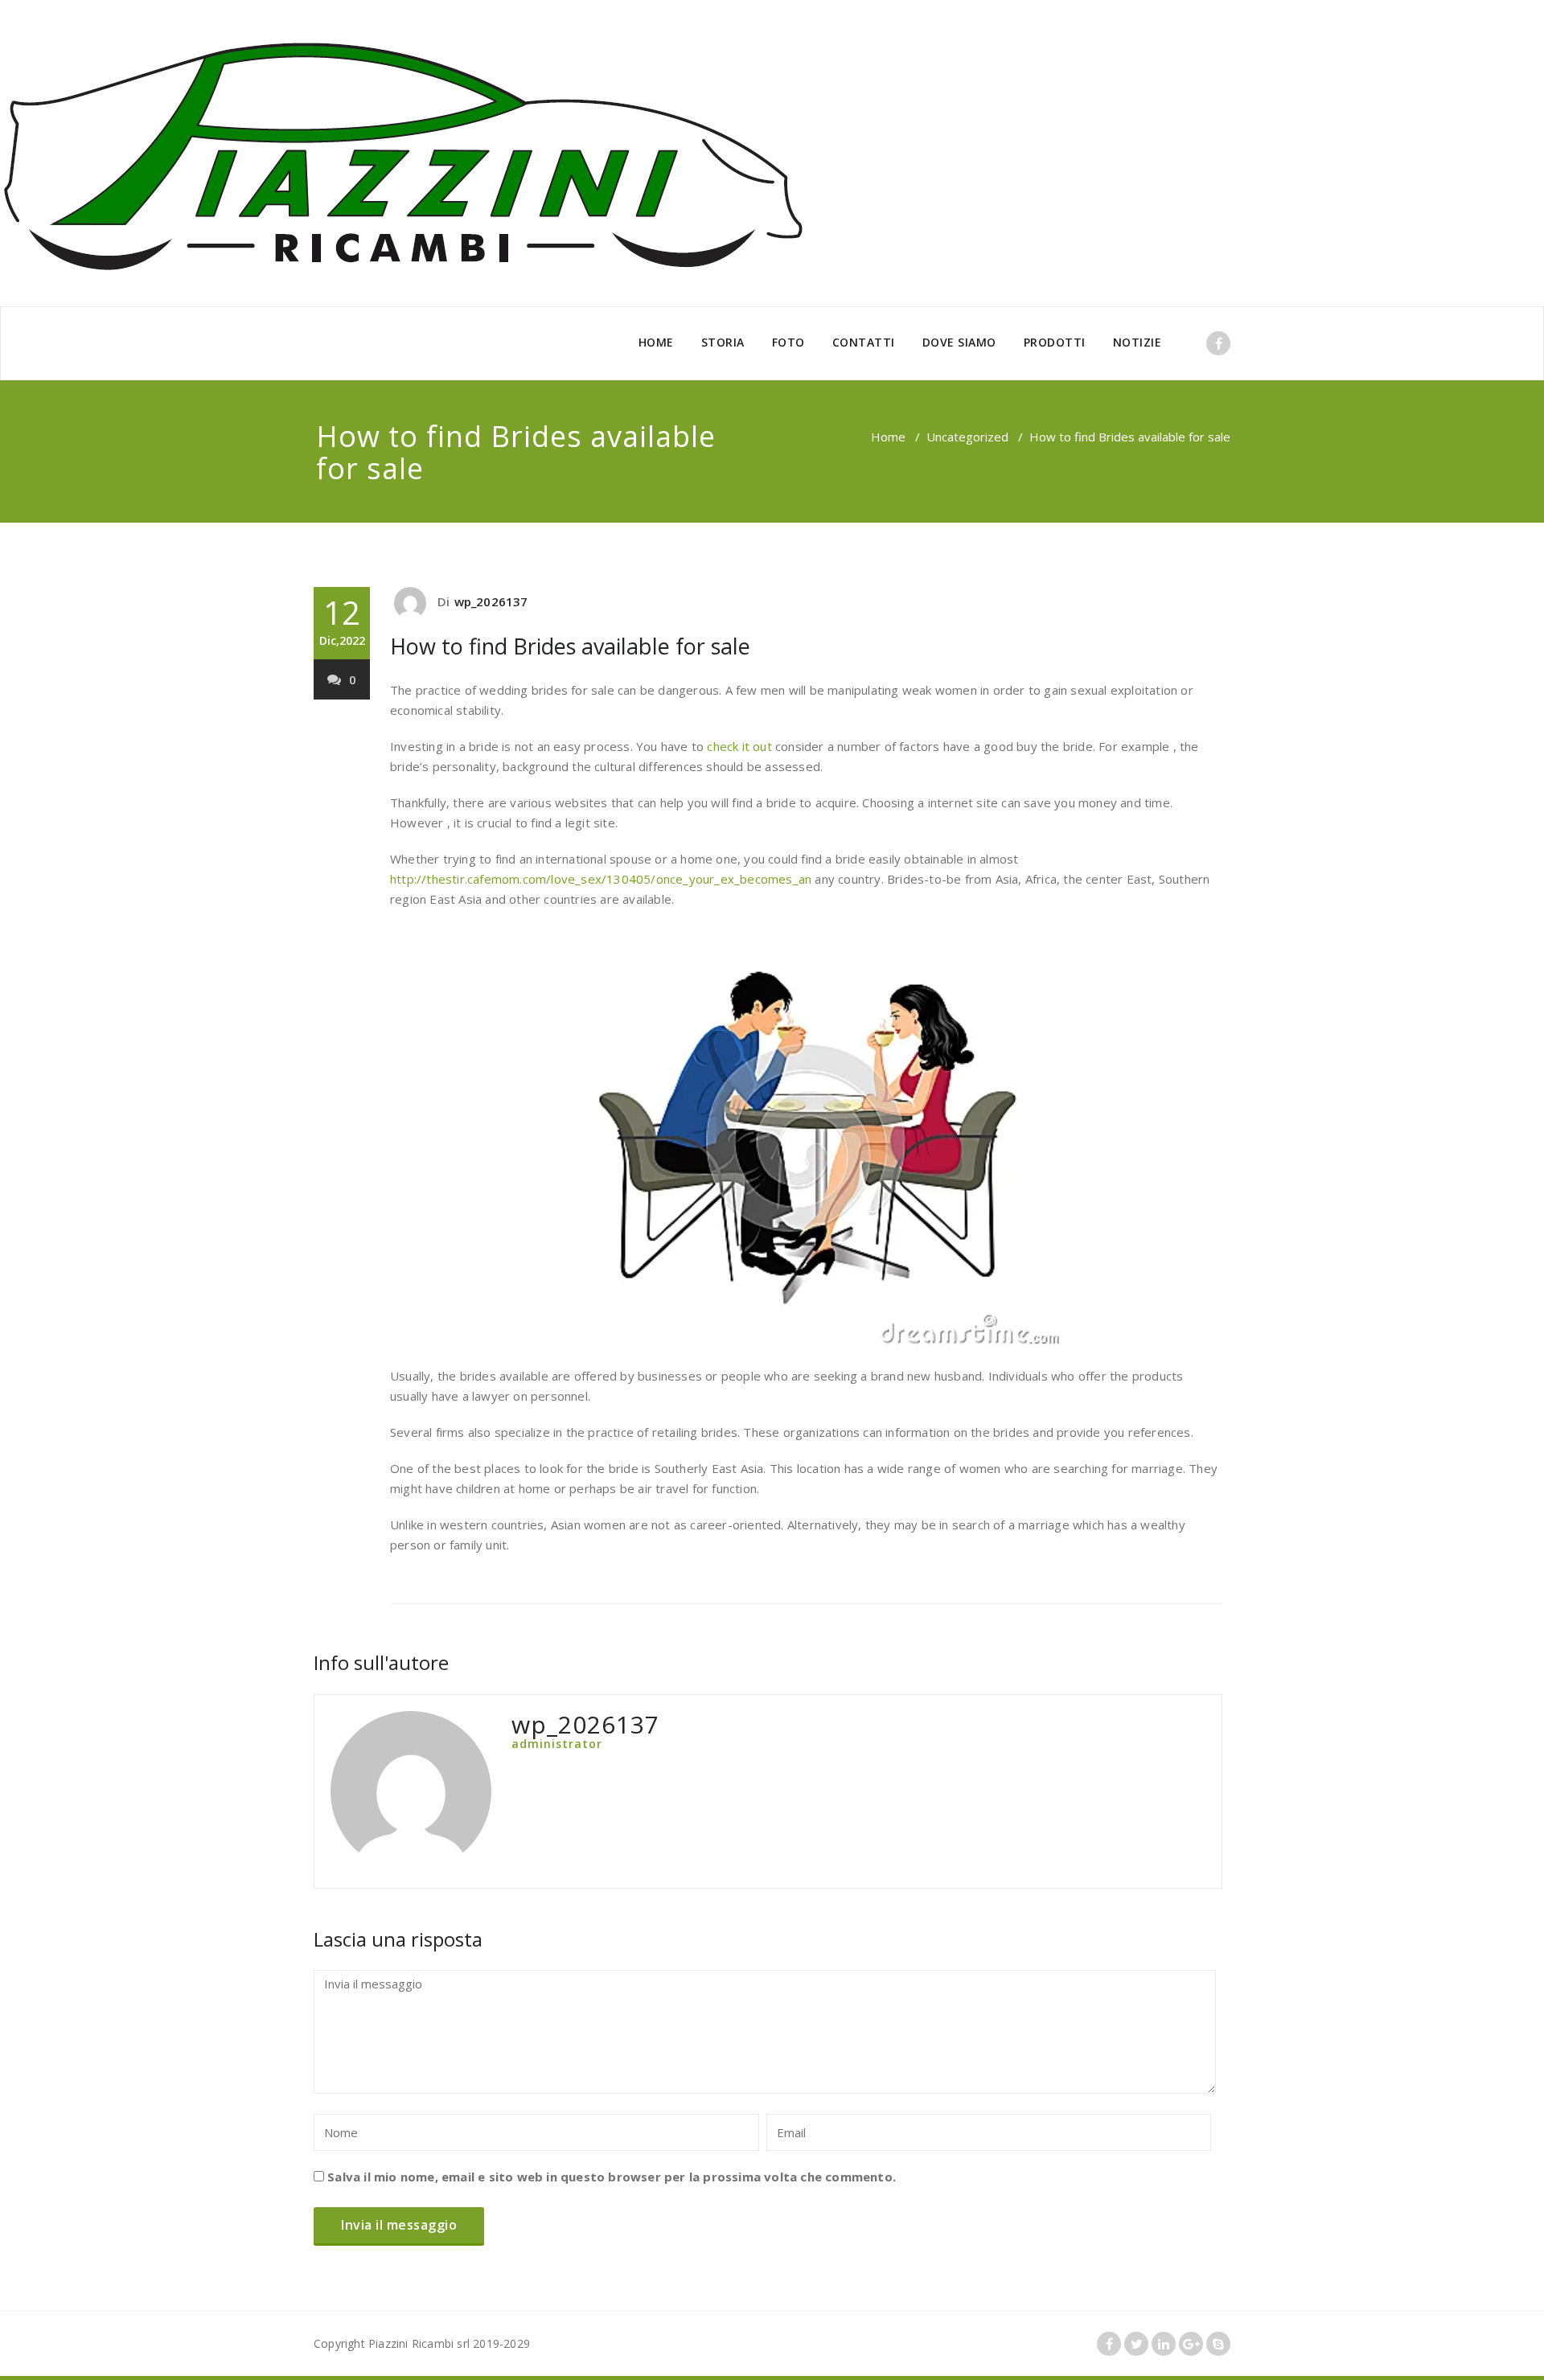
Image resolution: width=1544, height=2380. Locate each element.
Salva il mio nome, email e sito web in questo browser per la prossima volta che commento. (612, 2177)
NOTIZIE (1137, 342)
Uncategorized (967, 437)
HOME (656, 342)
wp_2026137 (491, 601)
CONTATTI (864, 342)
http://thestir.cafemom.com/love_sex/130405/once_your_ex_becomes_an (601, 879)
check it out (739, 746)
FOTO (788, 342)
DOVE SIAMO (959, 342)
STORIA (723, 342)
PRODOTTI (1055, 342)
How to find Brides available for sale (570, 646)
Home (888, 437)
